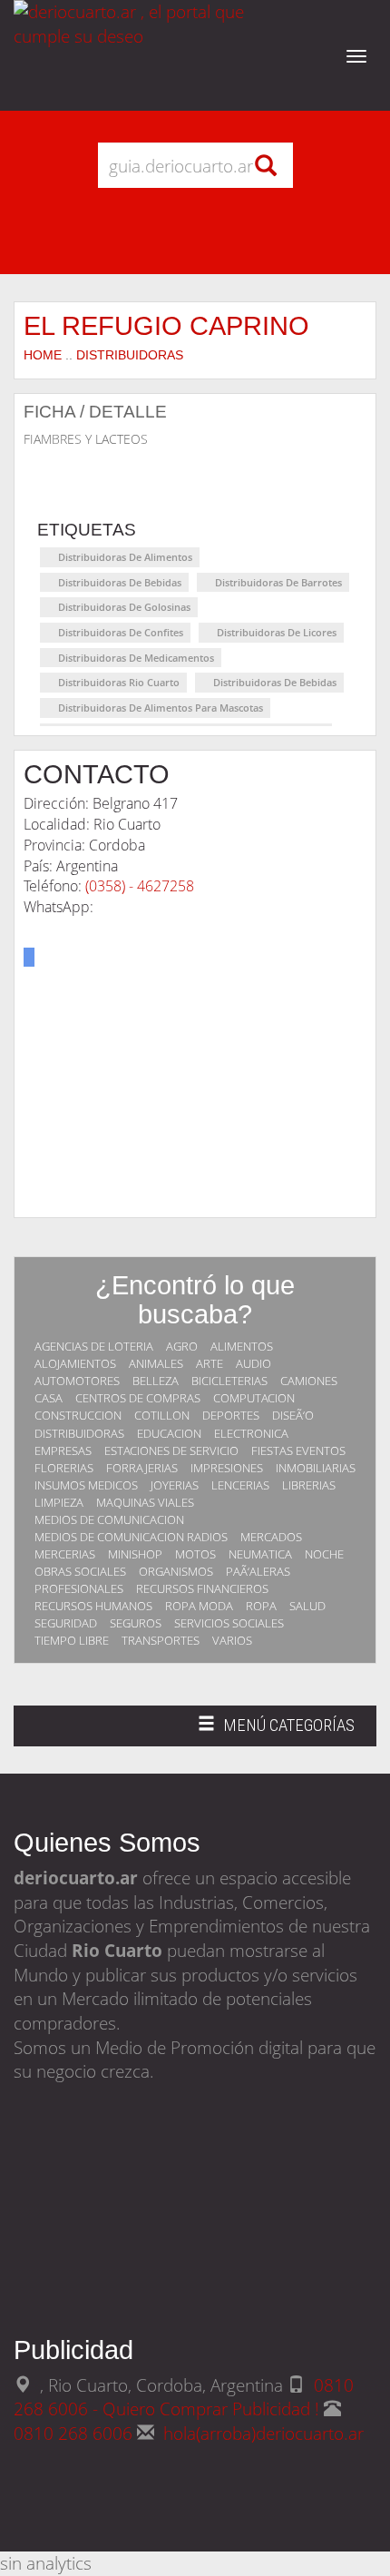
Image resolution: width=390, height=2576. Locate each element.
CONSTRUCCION (78, 1415)
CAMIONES (309, 1381)
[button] (29, 957)
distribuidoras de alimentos (125, 557)
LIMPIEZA (59, 1502)
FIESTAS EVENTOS (298, 1450)
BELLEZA (156, 1381)
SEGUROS (136, 1623)
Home (43, 355)
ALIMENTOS (242, 1346)
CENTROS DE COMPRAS (138, 1398)
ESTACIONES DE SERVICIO (171, 1450)
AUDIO (253, 1363)
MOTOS (195, 1554)
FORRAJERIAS (142, 1468)
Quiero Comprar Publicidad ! (211, 2409)
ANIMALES (156, 1363)
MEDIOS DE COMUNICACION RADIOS (131, 1537)
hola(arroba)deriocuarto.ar (263, 2433)
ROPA (261, 1606)
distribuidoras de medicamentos (136, 658)
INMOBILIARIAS (316, 1468)
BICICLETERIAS (229, 1381)
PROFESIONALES (79, 1588)
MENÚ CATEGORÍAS (276, 1730)
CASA (49, 1398)
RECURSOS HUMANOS (93, 1606)
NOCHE (324, 1554)
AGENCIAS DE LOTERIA (94, 1346)
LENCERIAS (240, 1485)
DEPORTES (231, 1415)
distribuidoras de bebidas (120, 582)
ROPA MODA (199, 1606)
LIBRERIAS (309, 1485)
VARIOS (232, 1640)
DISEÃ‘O (293, 1415)
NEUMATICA (260, 1554)
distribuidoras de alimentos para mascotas (161, 708)
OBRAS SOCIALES (80, 1571)
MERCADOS (271, 1537)
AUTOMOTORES (77, 1381)
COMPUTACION (254, 1398)
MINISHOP (135, 1554)
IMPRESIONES (227, 1468)
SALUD (307, 1606)
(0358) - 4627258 (140, 886)
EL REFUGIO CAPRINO (166, 325)
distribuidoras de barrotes (278, 582)
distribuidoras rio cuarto (119, 682)
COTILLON (162, 1415)
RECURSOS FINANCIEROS (202, 1588)
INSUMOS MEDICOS (86, 1485)
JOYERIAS (175, 1485)
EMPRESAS (63, 1450)
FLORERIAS (64, 1468)
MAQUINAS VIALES (145, 1502)
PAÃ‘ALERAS (258, 1571)
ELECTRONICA (251, 1433)
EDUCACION (169, 1433)
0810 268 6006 (75, 2433)
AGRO (182, 1346)
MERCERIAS (65, 1554)
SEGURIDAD (66, 1623)
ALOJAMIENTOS (75, 1363)
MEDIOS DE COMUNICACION (109, 1519)
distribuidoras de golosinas (124, 607)
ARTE (210, 1363)
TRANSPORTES (161, 1640)
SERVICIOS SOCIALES (229, 1623)
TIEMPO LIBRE (72, 1640)
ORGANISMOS (176, 1571)
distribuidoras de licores (277, 632)
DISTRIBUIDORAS (130, 355)
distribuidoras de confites (121, 632)
